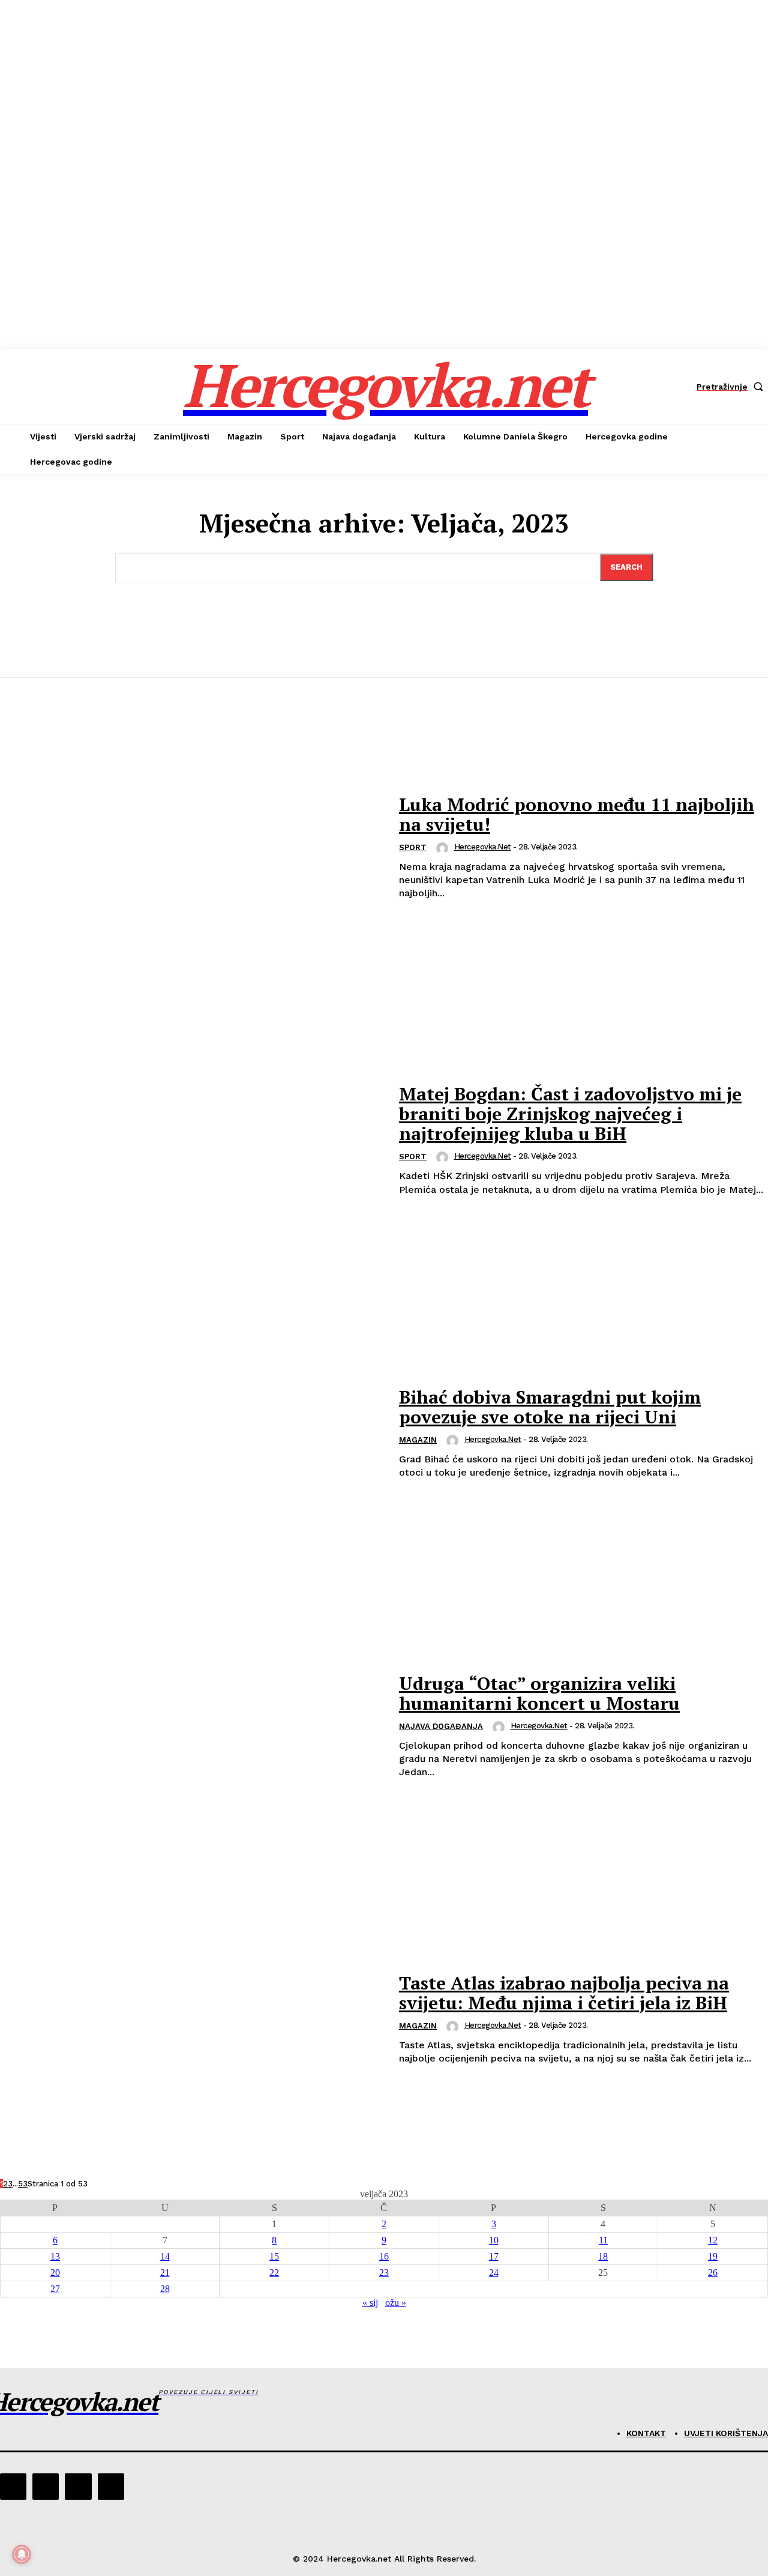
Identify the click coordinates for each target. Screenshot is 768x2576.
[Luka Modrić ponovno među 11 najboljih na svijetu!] (192, 848)
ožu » (396, 2303)
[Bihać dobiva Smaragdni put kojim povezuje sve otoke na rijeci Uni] (192, 1434)
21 (165, 2273)
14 (165, 2256)
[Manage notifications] (22, 2554)
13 (55, 2256)
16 (384, 2256)
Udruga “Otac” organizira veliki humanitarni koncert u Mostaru (539, 1693)
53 (23, 2184)
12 (713, 2240)
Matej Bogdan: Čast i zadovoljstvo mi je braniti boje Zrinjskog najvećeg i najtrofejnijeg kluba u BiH (570, 1114)
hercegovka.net (483, 847)
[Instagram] (46, 2487)
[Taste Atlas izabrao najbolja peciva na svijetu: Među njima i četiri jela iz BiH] (192, 2019)
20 (55, 2273)
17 (494, 2256)
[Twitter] (78, 2487)
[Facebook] (13, 2487)
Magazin (418, 1440)
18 (603, 2256)
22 (274, 2273)
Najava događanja (441, 1726)
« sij (370, 2303)
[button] (732, 387)
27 (55, 2289)
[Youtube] (111, 2487)
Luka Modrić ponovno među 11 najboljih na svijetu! (577, 814)
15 (274, 2256)
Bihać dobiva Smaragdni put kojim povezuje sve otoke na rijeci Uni (550, 1407)
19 (713, 2256)
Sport (413, 847)
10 (494, 2240)
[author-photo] (444, 848)
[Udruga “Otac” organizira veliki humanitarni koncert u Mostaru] (192, 1727)
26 (713, 2273)
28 (165, 2289)
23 (384, 2273)
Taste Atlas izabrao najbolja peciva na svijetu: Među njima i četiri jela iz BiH (564, 1993)
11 (603, 2240)
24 (494, 2273)
